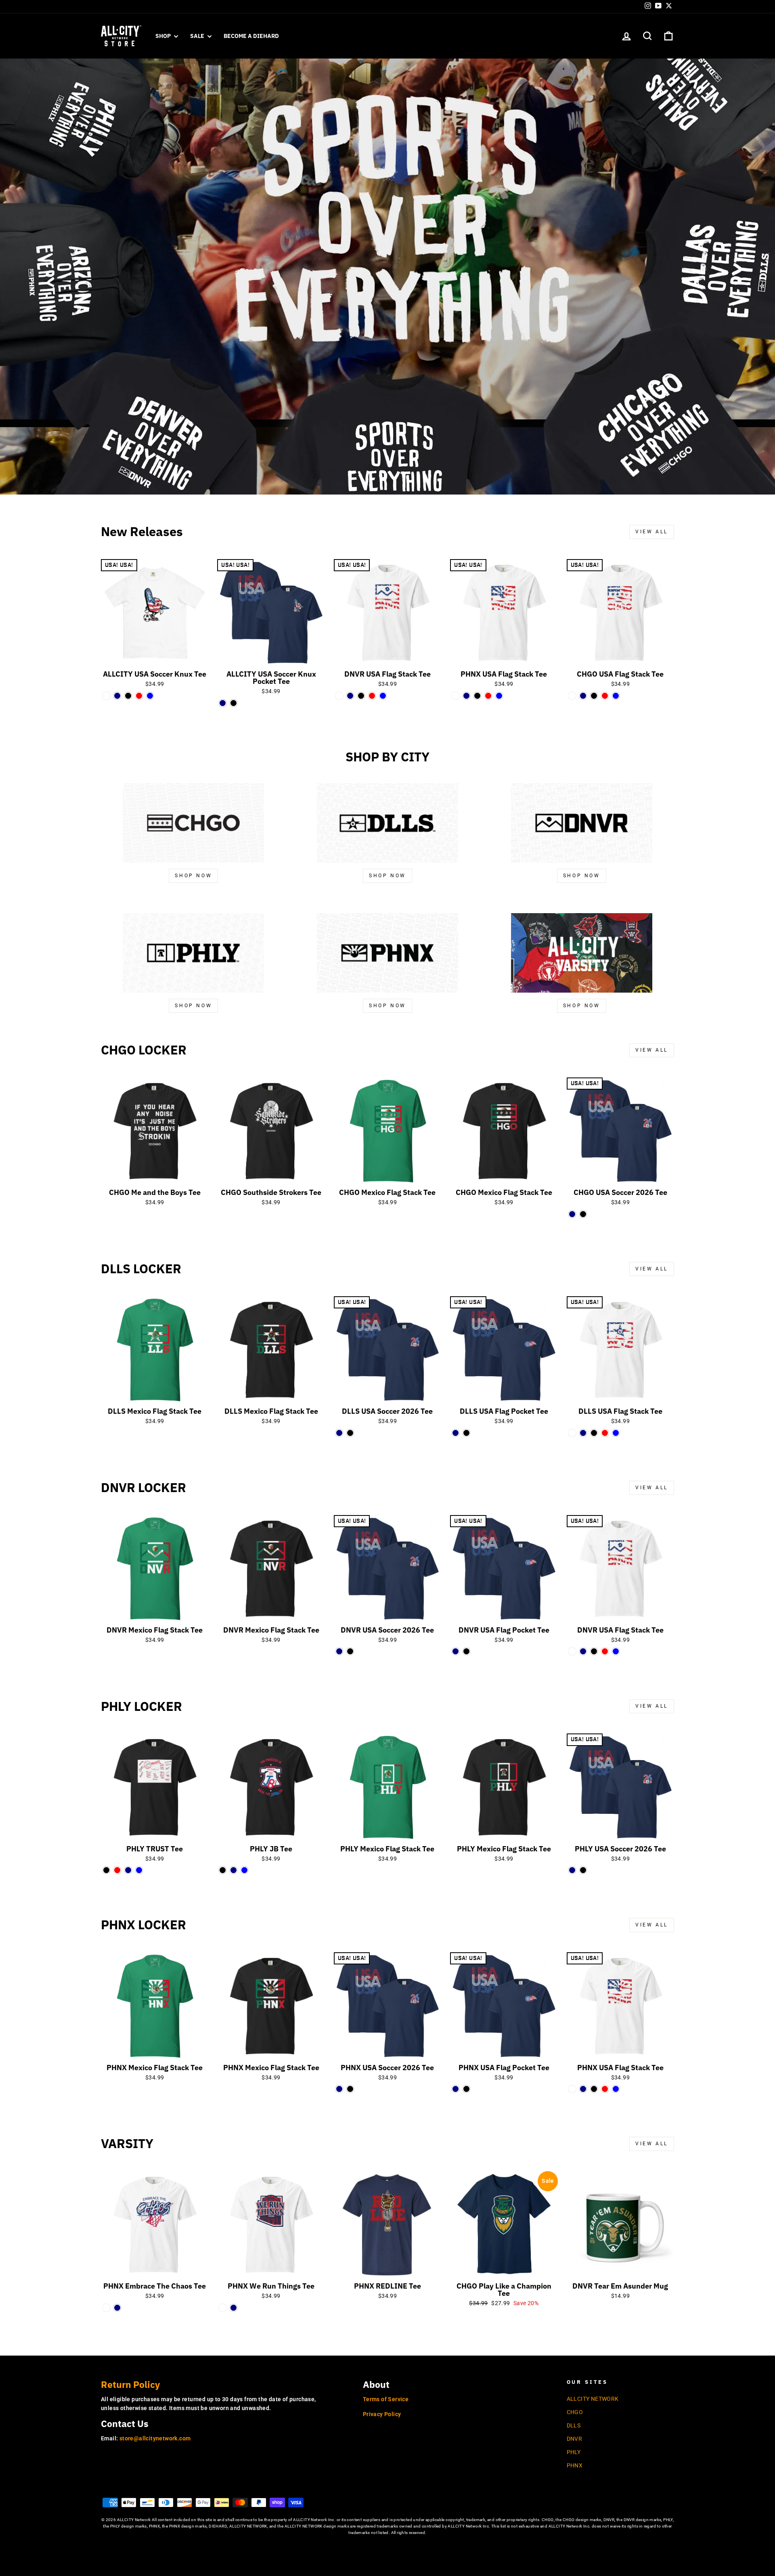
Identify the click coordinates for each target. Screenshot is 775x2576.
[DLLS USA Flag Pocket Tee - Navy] (456, 1433)
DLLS (574, 2425)
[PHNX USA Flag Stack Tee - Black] (477, 696)
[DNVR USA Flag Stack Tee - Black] (361, 696)
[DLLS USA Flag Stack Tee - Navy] (583, 1433)
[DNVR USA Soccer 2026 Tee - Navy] (339, 1651)
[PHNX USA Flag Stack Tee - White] (456, 696)
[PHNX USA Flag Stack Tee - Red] (488, 696)
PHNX (575, 2465)
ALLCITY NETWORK (593, 2399)
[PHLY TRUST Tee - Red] (117, 1870)
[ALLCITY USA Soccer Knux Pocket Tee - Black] (234, 703)
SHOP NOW (387, 876)
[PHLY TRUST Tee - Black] (106, 1870)
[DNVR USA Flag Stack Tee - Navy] (350, 696)
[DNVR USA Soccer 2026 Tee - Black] (350, 1651)
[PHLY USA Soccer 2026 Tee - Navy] (572, 1870)
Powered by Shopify (387, 2545)
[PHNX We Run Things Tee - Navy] (234, 2308)
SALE (198, 36)
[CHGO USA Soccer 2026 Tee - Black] (583, 1214)
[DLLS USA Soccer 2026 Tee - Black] (350, 1433)
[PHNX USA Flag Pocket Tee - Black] (466, 2089)
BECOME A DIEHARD (251, 36)
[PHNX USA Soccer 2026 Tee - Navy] (339, 2089)
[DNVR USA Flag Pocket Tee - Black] (466, 1651)
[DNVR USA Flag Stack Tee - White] (339, 696)
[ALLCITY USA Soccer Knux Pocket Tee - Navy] (223, 703)
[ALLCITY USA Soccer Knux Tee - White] (106, 696)
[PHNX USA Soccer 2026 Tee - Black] (350, 2089)
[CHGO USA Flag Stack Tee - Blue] (616, 696)
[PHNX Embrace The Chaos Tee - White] (106, 2308)
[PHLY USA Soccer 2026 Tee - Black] (583, 1870)
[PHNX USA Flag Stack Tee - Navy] (466, 696)
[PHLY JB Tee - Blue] (244, 1870)
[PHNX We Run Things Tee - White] (223, 2308)
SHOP (164, 36)
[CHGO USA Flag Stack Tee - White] (572, 696)
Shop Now (193, 876)
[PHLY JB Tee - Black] (223, 1870)
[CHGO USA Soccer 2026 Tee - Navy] (572, 1214)
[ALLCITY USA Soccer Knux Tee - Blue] (150, 696)
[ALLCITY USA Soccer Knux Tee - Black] (128, 696)
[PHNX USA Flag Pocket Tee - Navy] (456, 2089)
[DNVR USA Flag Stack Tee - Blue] (383, 696)
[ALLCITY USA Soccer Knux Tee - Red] (139, 696)
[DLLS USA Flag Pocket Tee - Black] (466, 1433)
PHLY (574, 2452)
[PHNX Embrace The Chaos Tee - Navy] (117, 2308)
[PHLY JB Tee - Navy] (234, 1870)
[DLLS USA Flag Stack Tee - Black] (594, 1433)
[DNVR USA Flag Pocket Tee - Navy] (456, 1651)
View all (652, 532)
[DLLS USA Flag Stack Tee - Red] (605, 1433)
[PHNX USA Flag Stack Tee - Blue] (499, 696)
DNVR (575, 2439)
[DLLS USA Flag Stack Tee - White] (572, 1433)
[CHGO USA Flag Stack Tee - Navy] (583, 696)
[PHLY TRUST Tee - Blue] (139, 1870)
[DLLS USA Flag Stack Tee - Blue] (616, 1433)
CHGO (575, 2412)
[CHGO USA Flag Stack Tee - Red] (605, 696)
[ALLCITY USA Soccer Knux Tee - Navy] (117, 696)
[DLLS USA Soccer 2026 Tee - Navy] (339, 1433)
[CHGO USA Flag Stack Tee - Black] (594, 696)
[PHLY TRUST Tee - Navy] (128, 1870)
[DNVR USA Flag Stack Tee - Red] (372, 696)
